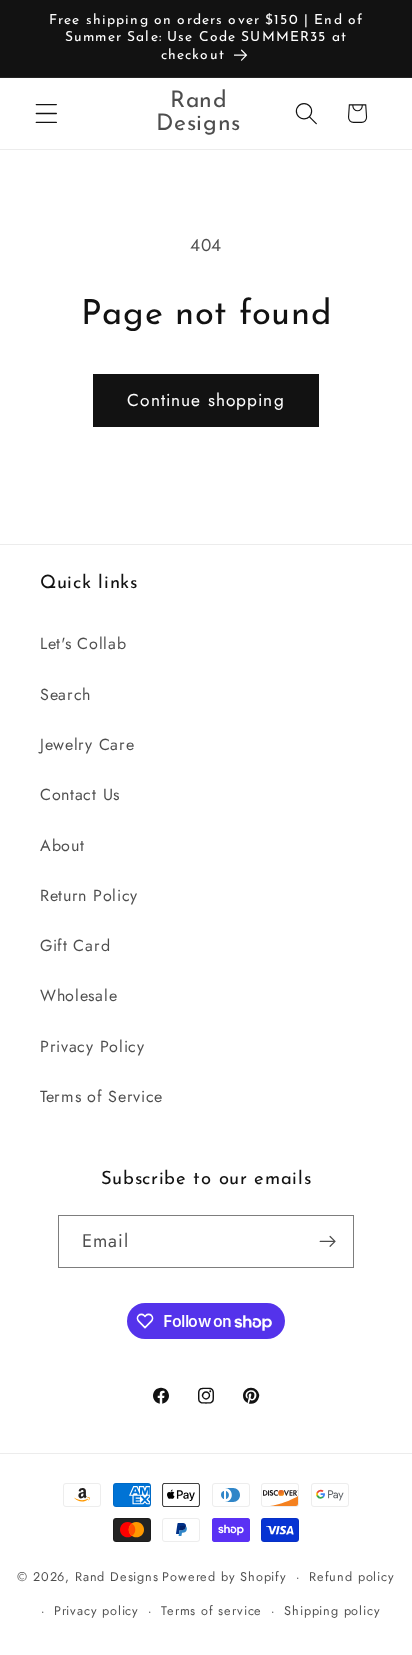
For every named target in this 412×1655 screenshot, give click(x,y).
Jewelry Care (87, 744)
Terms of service (211, 1610)
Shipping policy (332, 1610)
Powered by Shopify (224, 1576)
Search (65, 694)
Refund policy (351, 1576)
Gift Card (75, 945)
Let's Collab (83, 643)
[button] (46, 113)
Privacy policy (96, 1610)
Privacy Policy (92, 1046)
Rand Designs (117, 1576)
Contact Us (80, 794)
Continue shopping (206, 400)
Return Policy (89, 895)
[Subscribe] (328, 1242)
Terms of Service (101, 1096)
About (62, 845)
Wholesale (78, 995)
